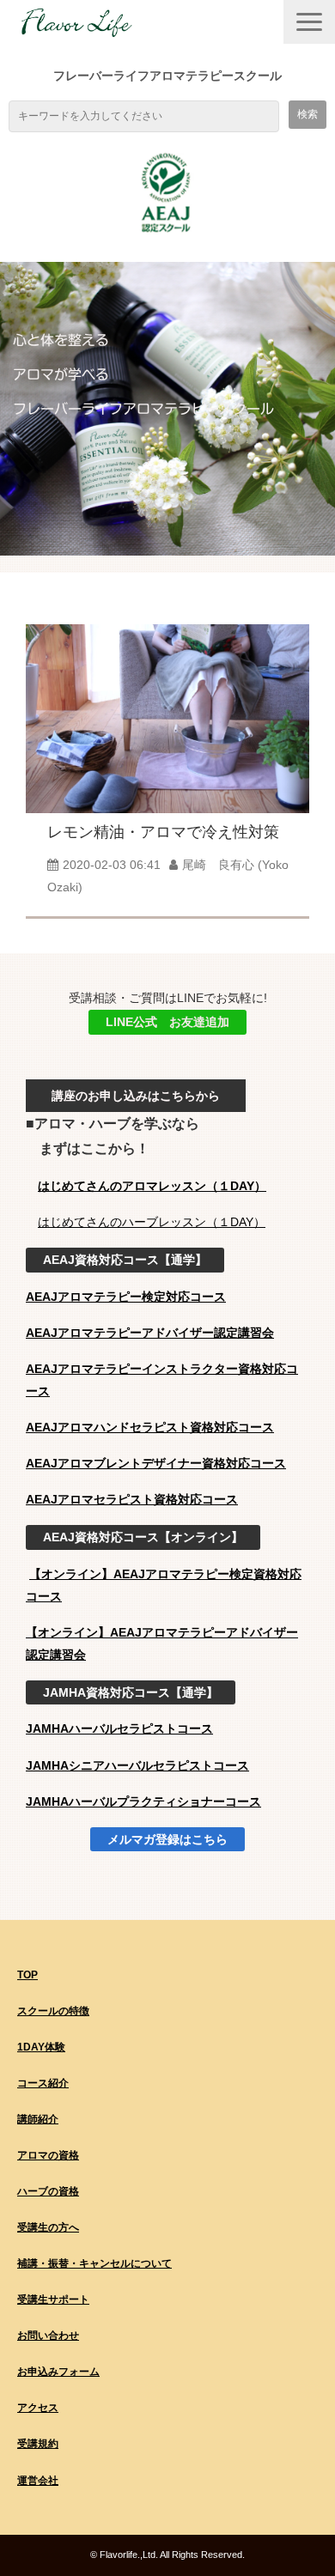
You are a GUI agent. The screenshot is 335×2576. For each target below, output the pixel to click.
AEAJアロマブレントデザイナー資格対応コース (156, 1463)
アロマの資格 (48, 2155)
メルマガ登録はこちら (167, 1839)
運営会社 (38, 2481)
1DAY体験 (41, 2047)
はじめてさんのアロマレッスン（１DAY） (152, 1186)
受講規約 (38, 2444)
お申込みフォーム (58, 2372)
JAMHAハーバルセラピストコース (119, 1728)
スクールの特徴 (53, 2011)
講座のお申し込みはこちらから (136, 1096)
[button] (309, 22)
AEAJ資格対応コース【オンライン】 (143, 1537)
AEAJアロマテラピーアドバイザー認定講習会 (150, 1333)
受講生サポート (53, 2300)
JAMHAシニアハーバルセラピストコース (137, 1765)
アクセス (38, 2408)
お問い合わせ (48, 2336)
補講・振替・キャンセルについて (94, 2263)
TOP (27, 1975)
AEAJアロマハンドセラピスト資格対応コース (150, 1427)
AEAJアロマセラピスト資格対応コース (132, 1499)
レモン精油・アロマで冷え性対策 (163, 832)
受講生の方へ (48, 2227)
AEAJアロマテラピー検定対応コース (126, 1297)
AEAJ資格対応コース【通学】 (125, 1260)
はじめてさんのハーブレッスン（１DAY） (152, 1222)
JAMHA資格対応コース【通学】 (131, 1692)
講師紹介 (38, 2119)
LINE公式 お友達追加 (167, 1022)
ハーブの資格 (48, 2191)
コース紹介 (43, 2083)
